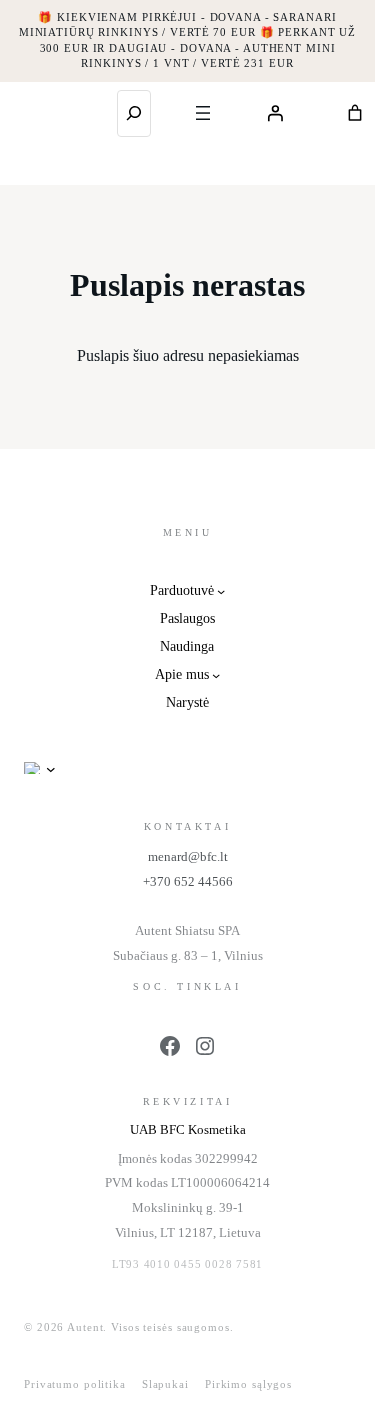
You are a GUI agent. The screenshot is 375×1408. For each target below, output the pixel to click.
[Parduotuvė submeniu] (221, 591)
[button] (46, 768)
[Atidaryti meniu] (203, 113)
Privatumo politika (75, 1384)
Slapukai (165, 1384)
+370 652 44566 (188, 881)
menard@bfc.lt (188, 856)
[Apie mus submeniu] (216, 675)
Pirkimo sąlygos (248, 1384)
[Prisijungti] (275, 113)
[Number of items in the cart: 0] (355, 113)
